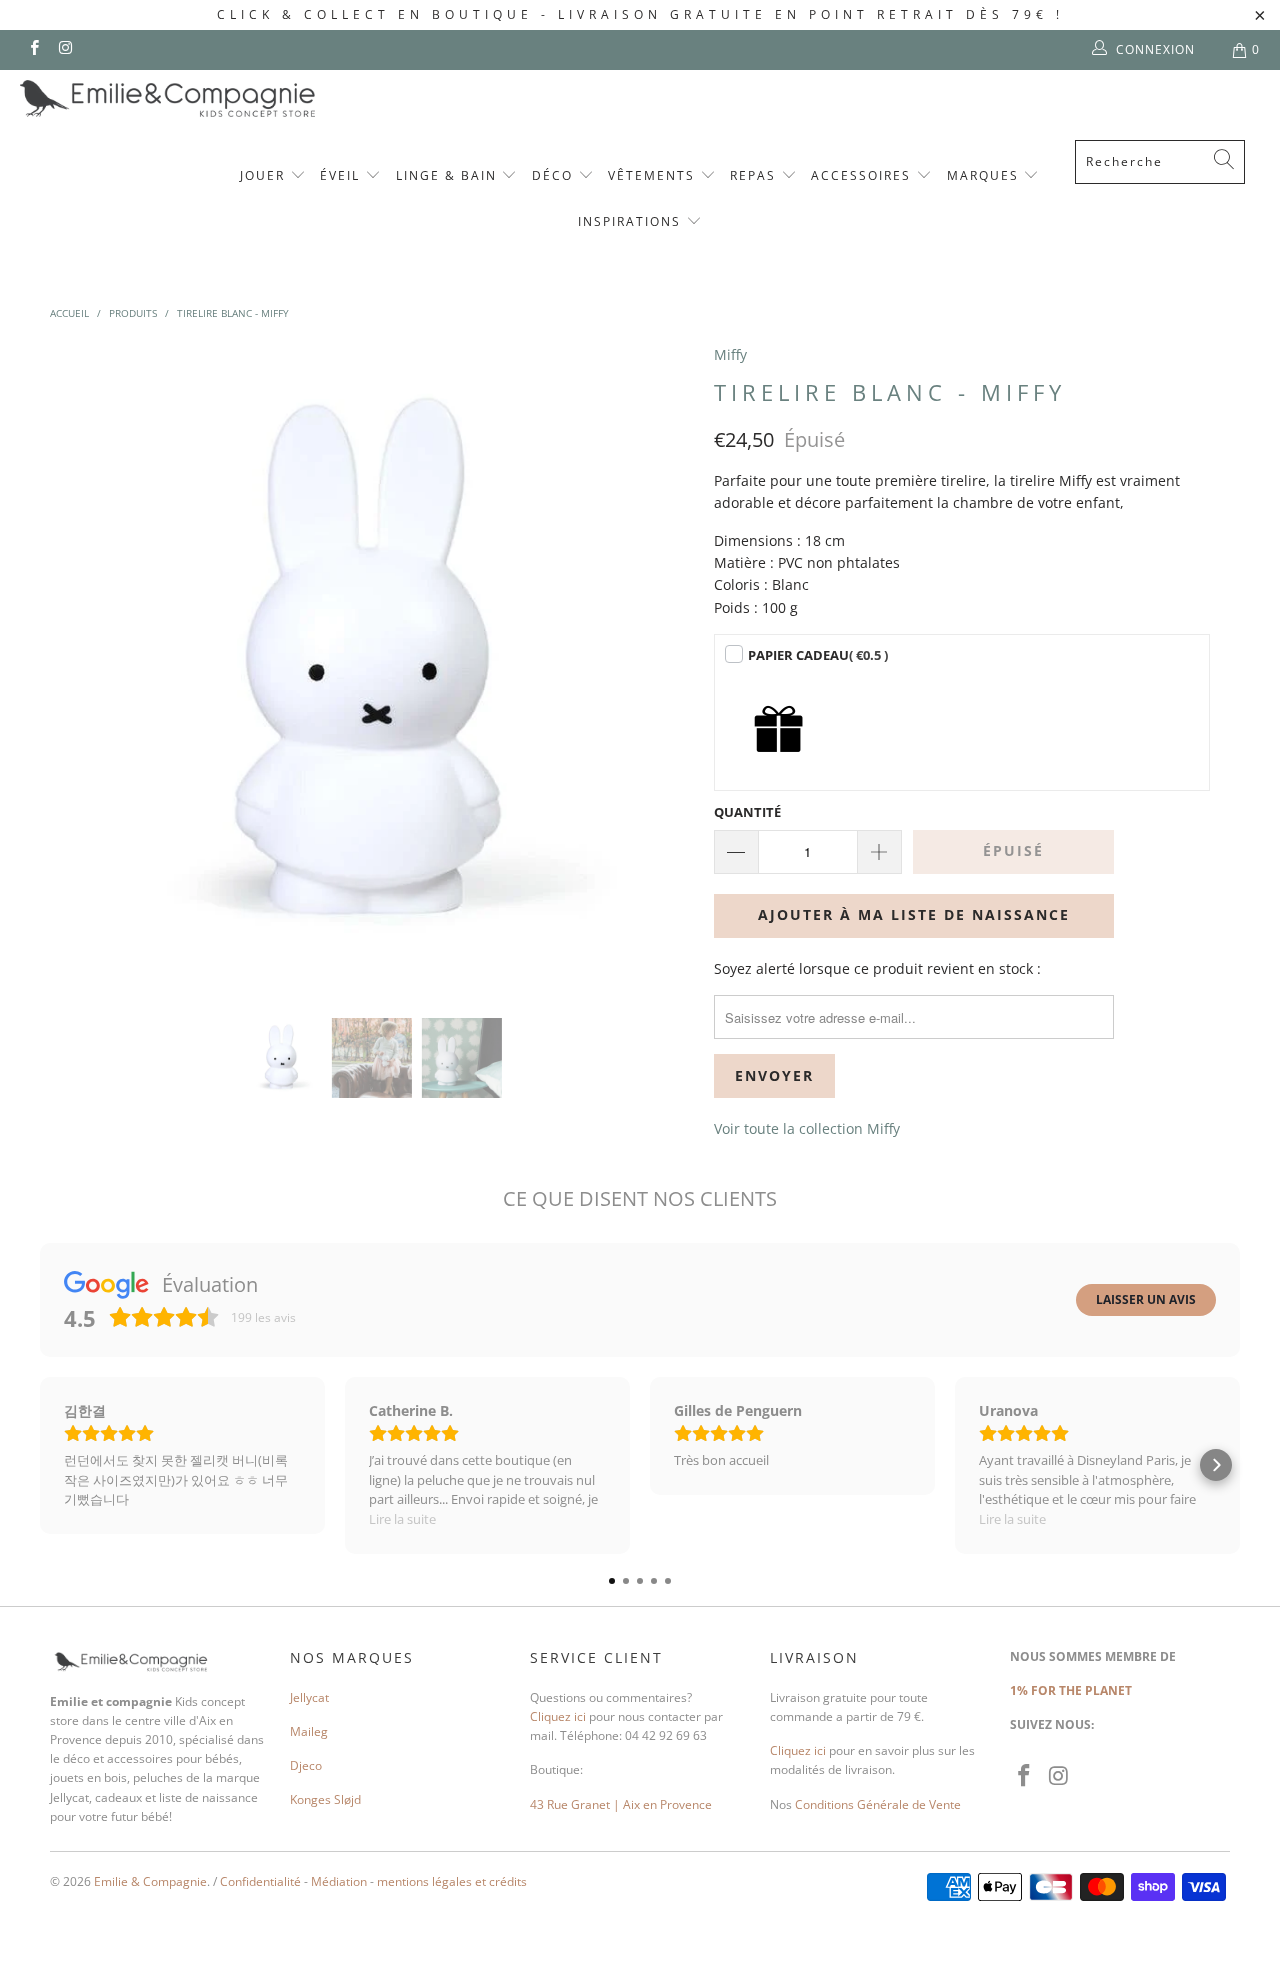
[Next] (659, 666)
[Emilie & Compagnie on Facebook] (33, 49)
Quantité (747, 812)
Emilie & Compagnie (150, 1881)
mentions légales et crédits (452, 1881)
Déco (555, 175)
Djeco (306, 1765)
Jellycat (309, 1697)
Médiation (339, 1881)
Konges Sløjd (325, 1799)
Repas (755, 175)
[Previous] (84, 666)
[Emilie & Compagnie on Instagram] (64, 49)
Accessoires (863, 175)
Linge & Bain (449, 175)
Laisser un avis (1146, 1299)
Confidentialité (260, 1881)
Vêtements (654, 175)
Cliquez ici (558, 1716)
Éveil (342, 175)
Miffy (730, 354)
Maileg (309, 1731)
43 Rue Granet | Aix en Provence (621, 1804)
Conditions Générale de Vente (878, 1804)
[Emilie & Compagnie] (220, 98)
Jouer (265, 175)
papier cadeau (818, 655)
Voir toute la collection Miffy (807, 1128)
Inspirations (632, 221)
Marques (985, 175)
